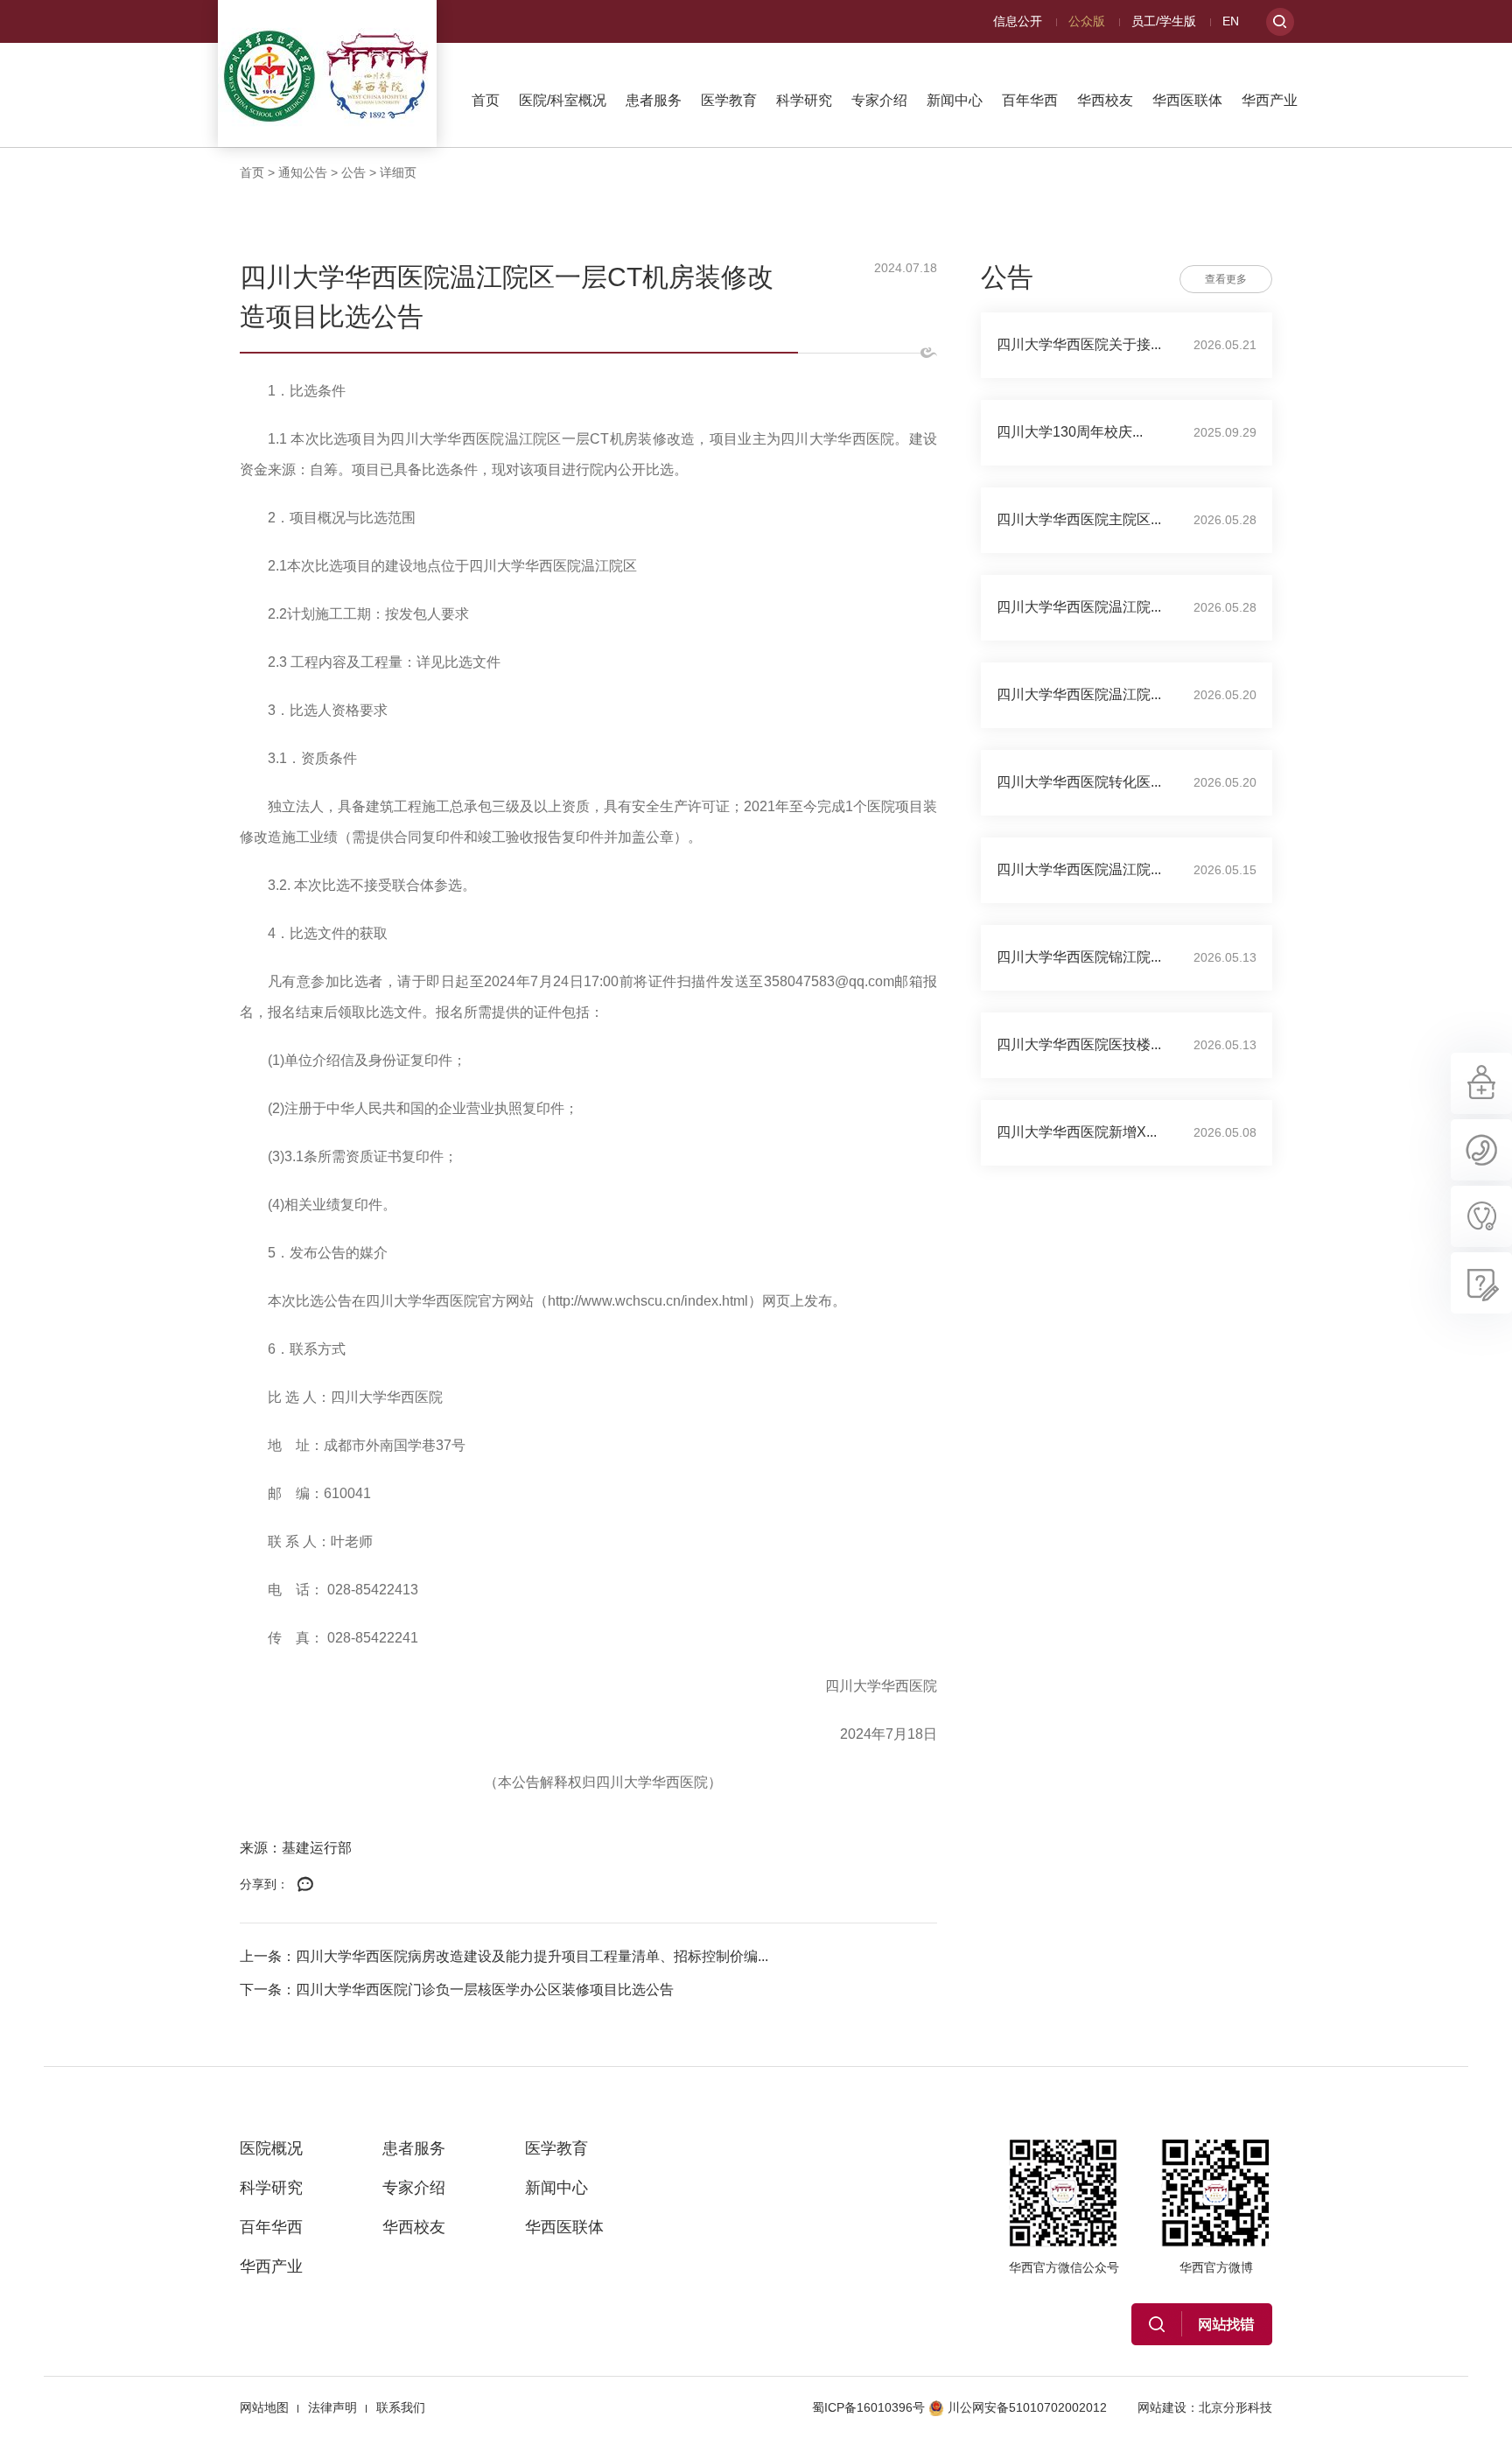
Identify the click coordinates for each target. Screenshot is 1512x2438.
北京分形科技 (1235, 2407)
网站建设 (1162, 2407)
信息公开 (1018, 21)
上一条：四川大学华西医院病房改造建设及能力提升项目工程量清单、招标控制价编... (504, 1956)
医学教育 (729, 100)
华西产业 (1270, 100)
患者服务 (654, 100)
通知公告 (303, 172)
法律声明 (332, 2407)
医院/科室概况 (563, 100)
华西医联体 (1187, 100)
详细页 (398, 172)
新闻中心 (955, 100)
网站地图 (264, 2407)
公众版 (1087, 21)
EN (1231, 21)
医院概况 (271, 2148)
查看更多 (1226, 279)
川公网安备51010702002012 (1027, 2407)
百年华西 (1030, 100)
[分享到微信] (305, 1885)
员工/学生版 (1164, 21)
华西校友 (1105, 100)
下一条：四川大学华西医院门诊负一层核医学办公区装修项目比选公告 (457, 1990)
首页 (486, 100)
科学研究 (804, 100)
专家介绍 (879, 100)
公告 (353, 172)
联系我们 (401, 2407)
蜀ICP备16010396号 (868, 2407)
